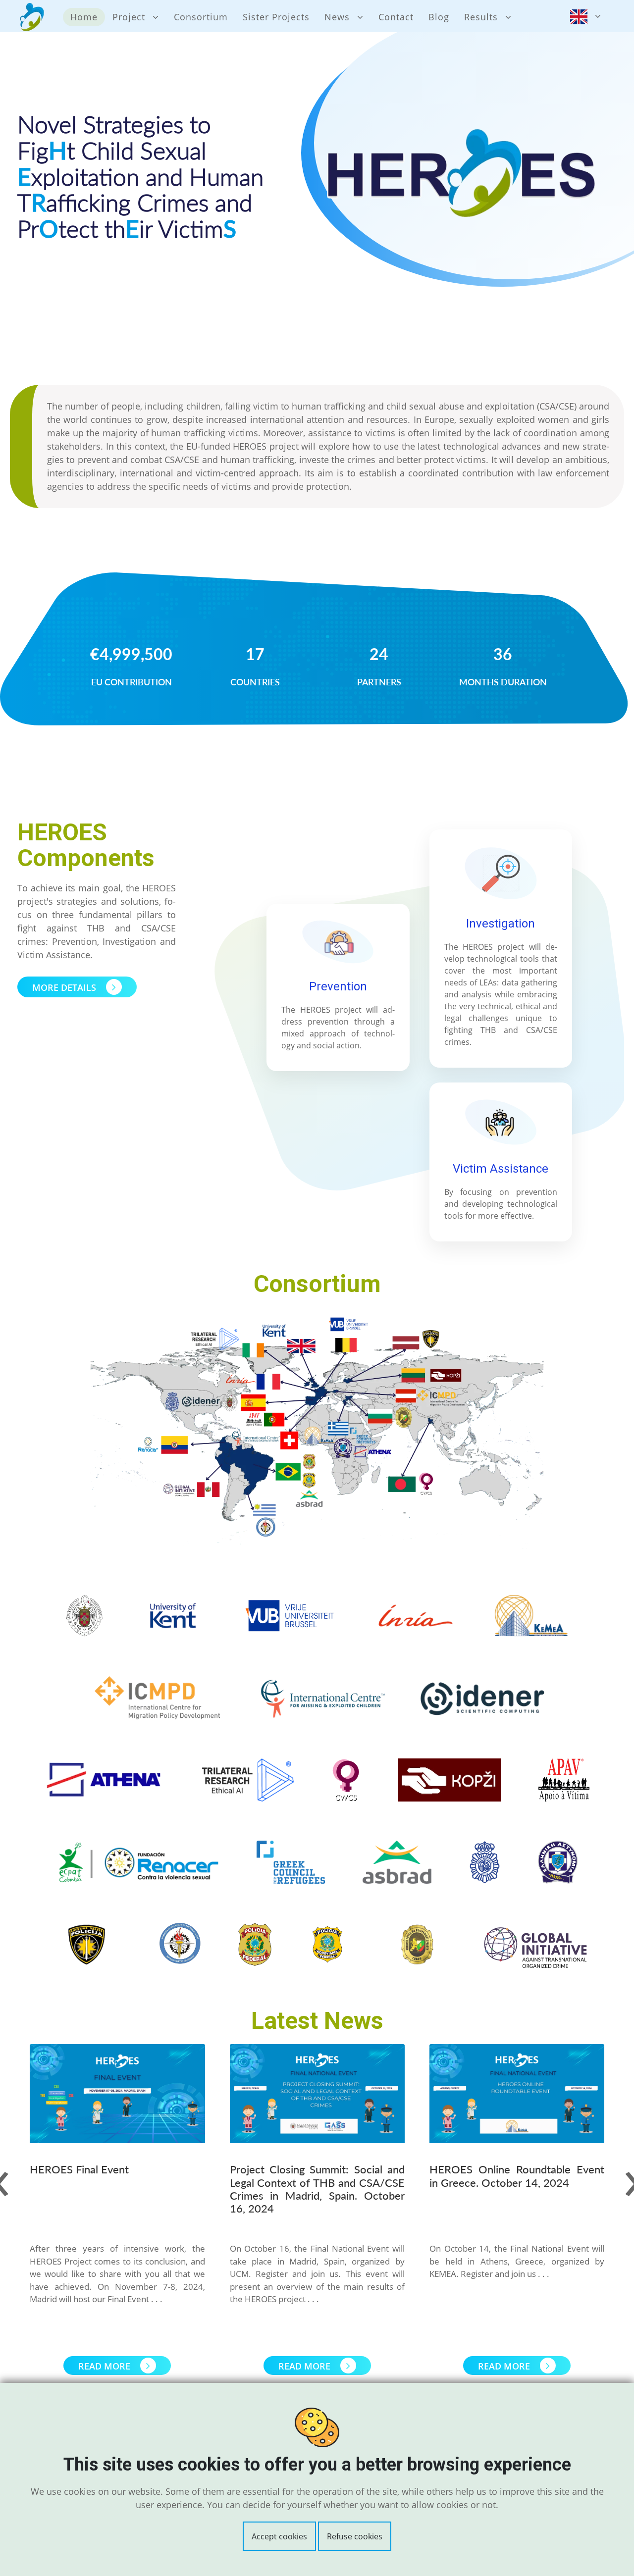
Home (84, 17)
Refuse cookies (355, 2536)
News (337, 17)
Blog (439, 17)
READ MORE (106, 2366)
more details (65, 987)
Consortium (201, 17)
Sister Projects (276, 17)
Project (129, 17)
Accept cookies (279, 2536)
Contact (396, 17)
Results (481, 17)
